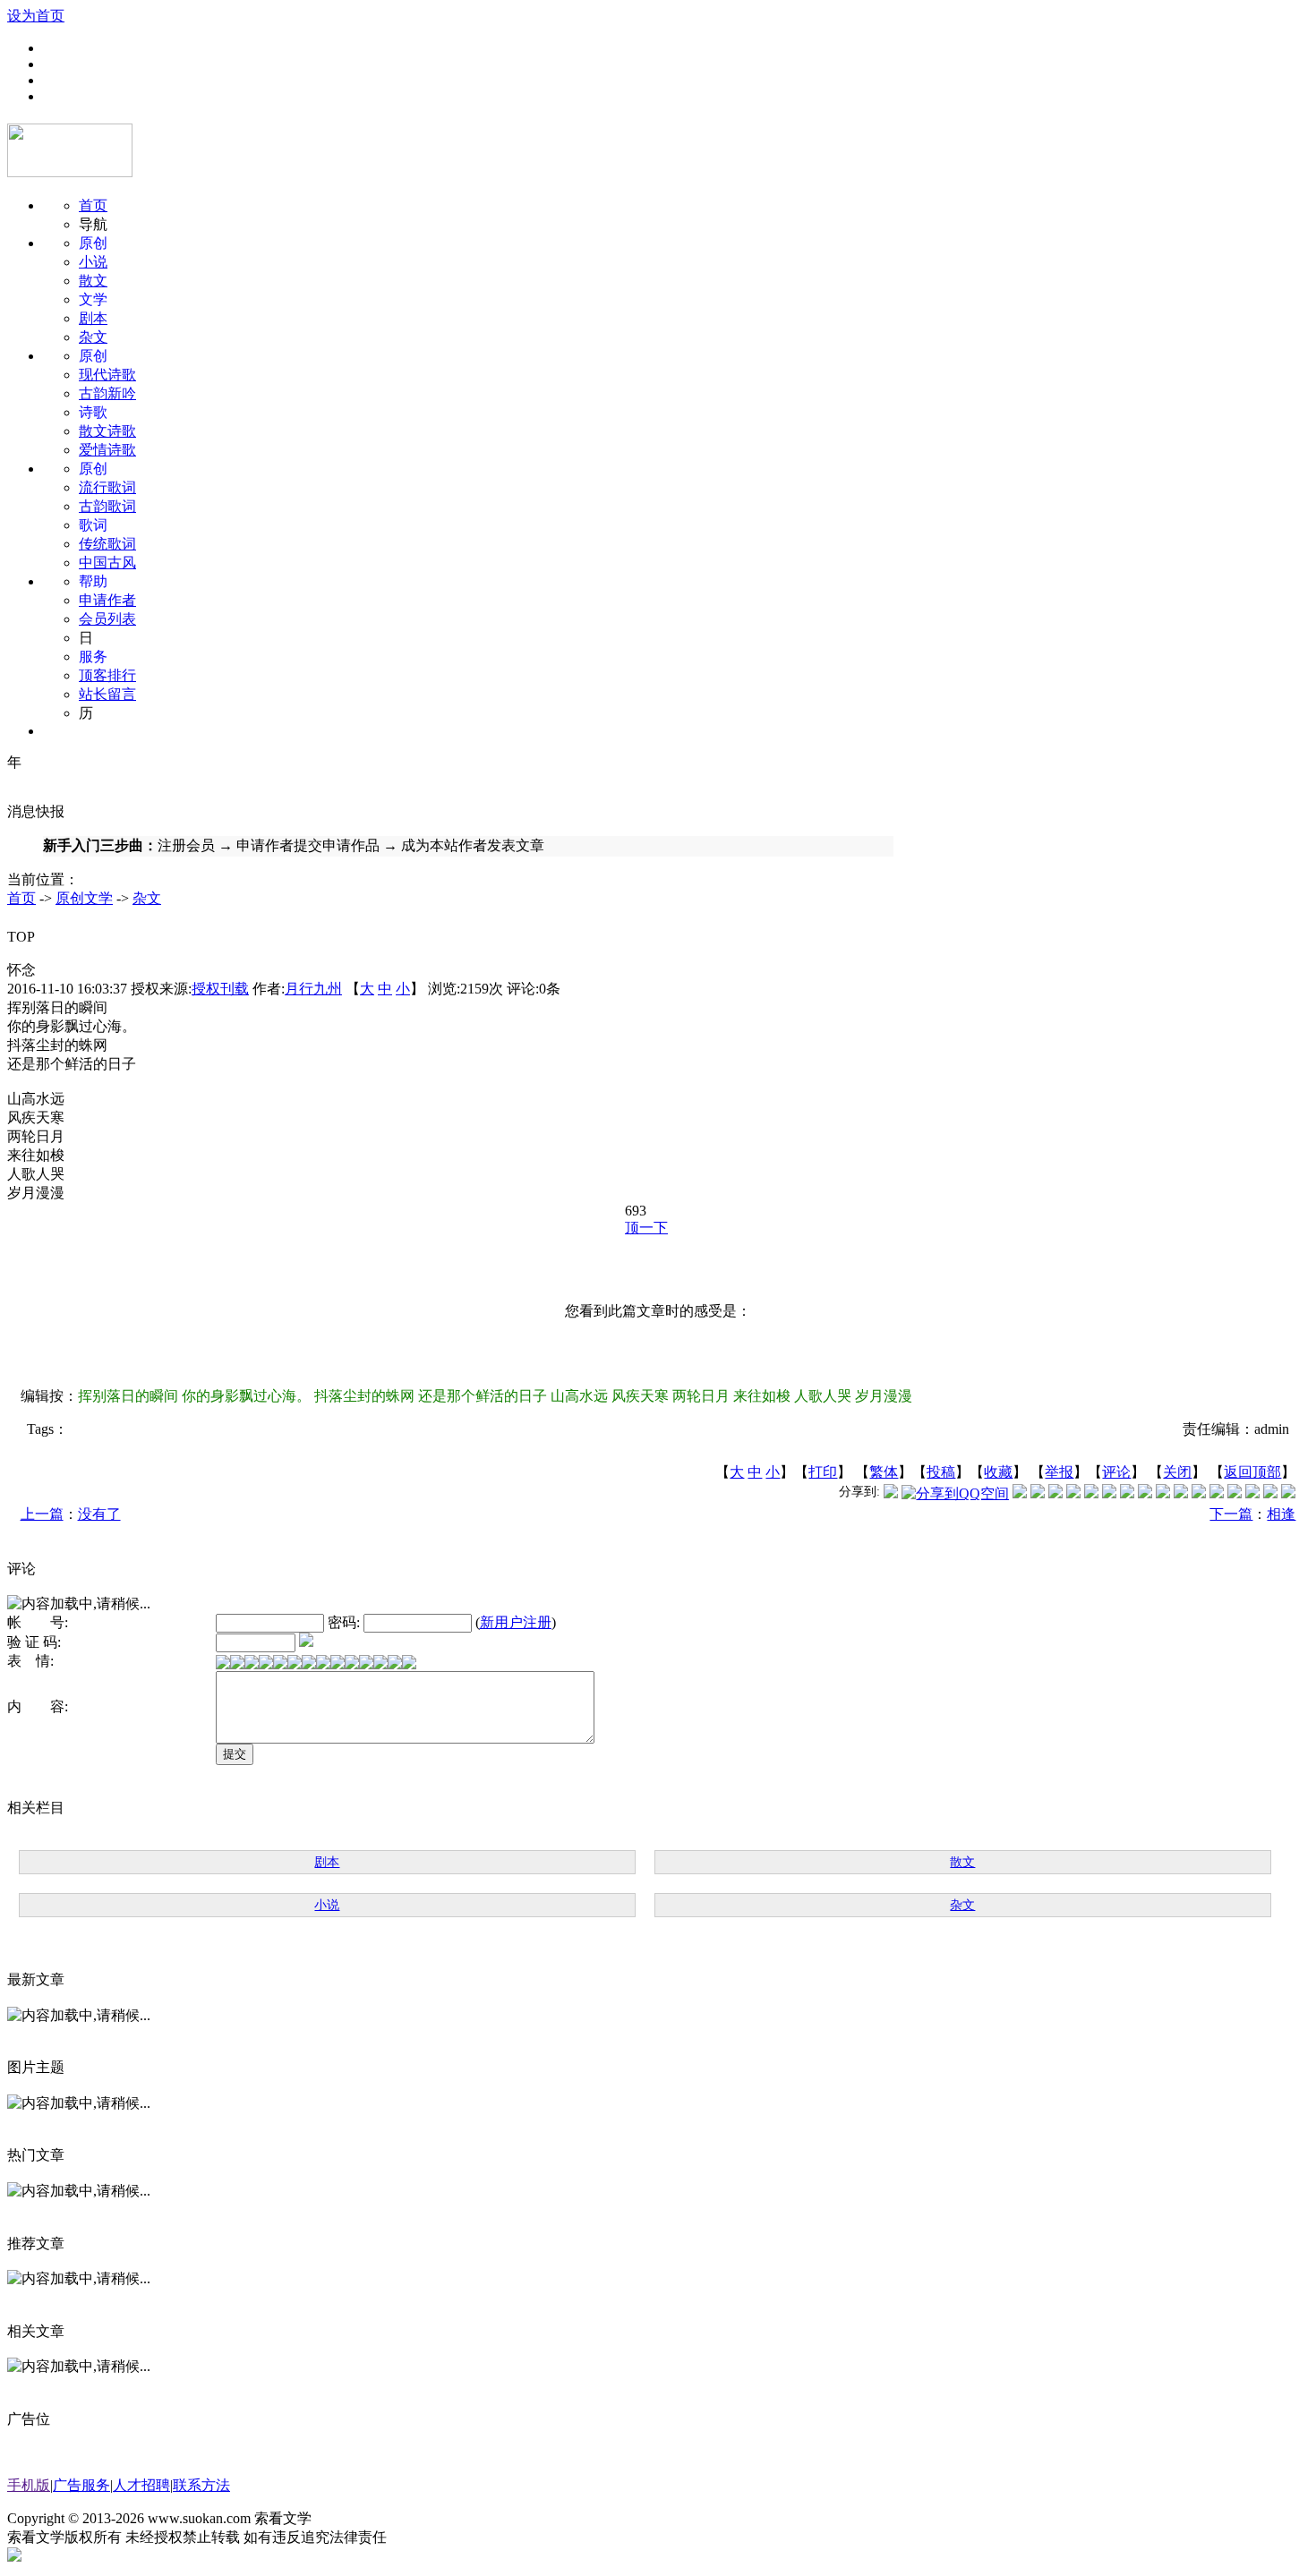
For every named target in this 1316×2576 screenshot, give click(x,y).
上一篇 (42, 1514)
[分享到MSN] (1091, 1493)
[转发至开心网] (1127, 1493)
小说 (93, 262)
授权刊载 (220, 989)
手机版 (29, 2485)
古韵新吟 (107, 393)
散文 (93, 281)
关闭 (1177, 1472)
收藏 (998, 1472)
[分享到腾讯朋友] (1073, 1493)
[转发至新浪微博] (1038, 1493)
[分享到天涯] (1217, 1493)
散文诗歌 (107, 431)
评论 (1116, 1472)
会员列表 (107, 619)
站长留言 (107, 694)
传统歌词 (107, 544)
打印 (823, 1472)
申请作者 (107, 600)
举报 (1059, 1472)
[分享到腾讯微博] (891, 1493)
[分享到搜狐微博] (1288, 1493)
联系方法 (201, 2485)
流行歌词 (107, 487)
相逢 (1281, 1514)
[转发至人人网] (1020, 1493)
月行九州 (313, 989)
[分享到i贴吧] (1199, 1493)
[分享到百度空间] (1252, 1493)
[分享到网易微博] (1235, 1493)
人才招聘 (141, 2485)
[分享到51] (1270, 1493)
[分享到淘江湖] (1163, 1493)
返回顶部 (1252, 1472)
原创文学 (84, 898)
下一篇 (1231, 1514)
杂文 (93, 337)
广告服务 (81, 2485)
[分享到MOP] (1055, 1493)
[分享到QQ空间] (955, 1493)
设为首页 (36, 16)
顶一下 (646, 1228)
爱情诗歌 (107, 450)
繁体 (884, 1472)
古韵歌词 (107, 506)
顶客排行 (107, 675)
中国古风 (107, 563)
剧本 (93, 318)
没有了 (99, 1514)
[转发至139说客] (1181, 1493)
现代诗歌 (107, 375)
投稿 (941, 1472)
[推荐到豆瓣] (1109, 1493)
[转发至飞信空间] (1145, 1493)
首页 (93, 205)
